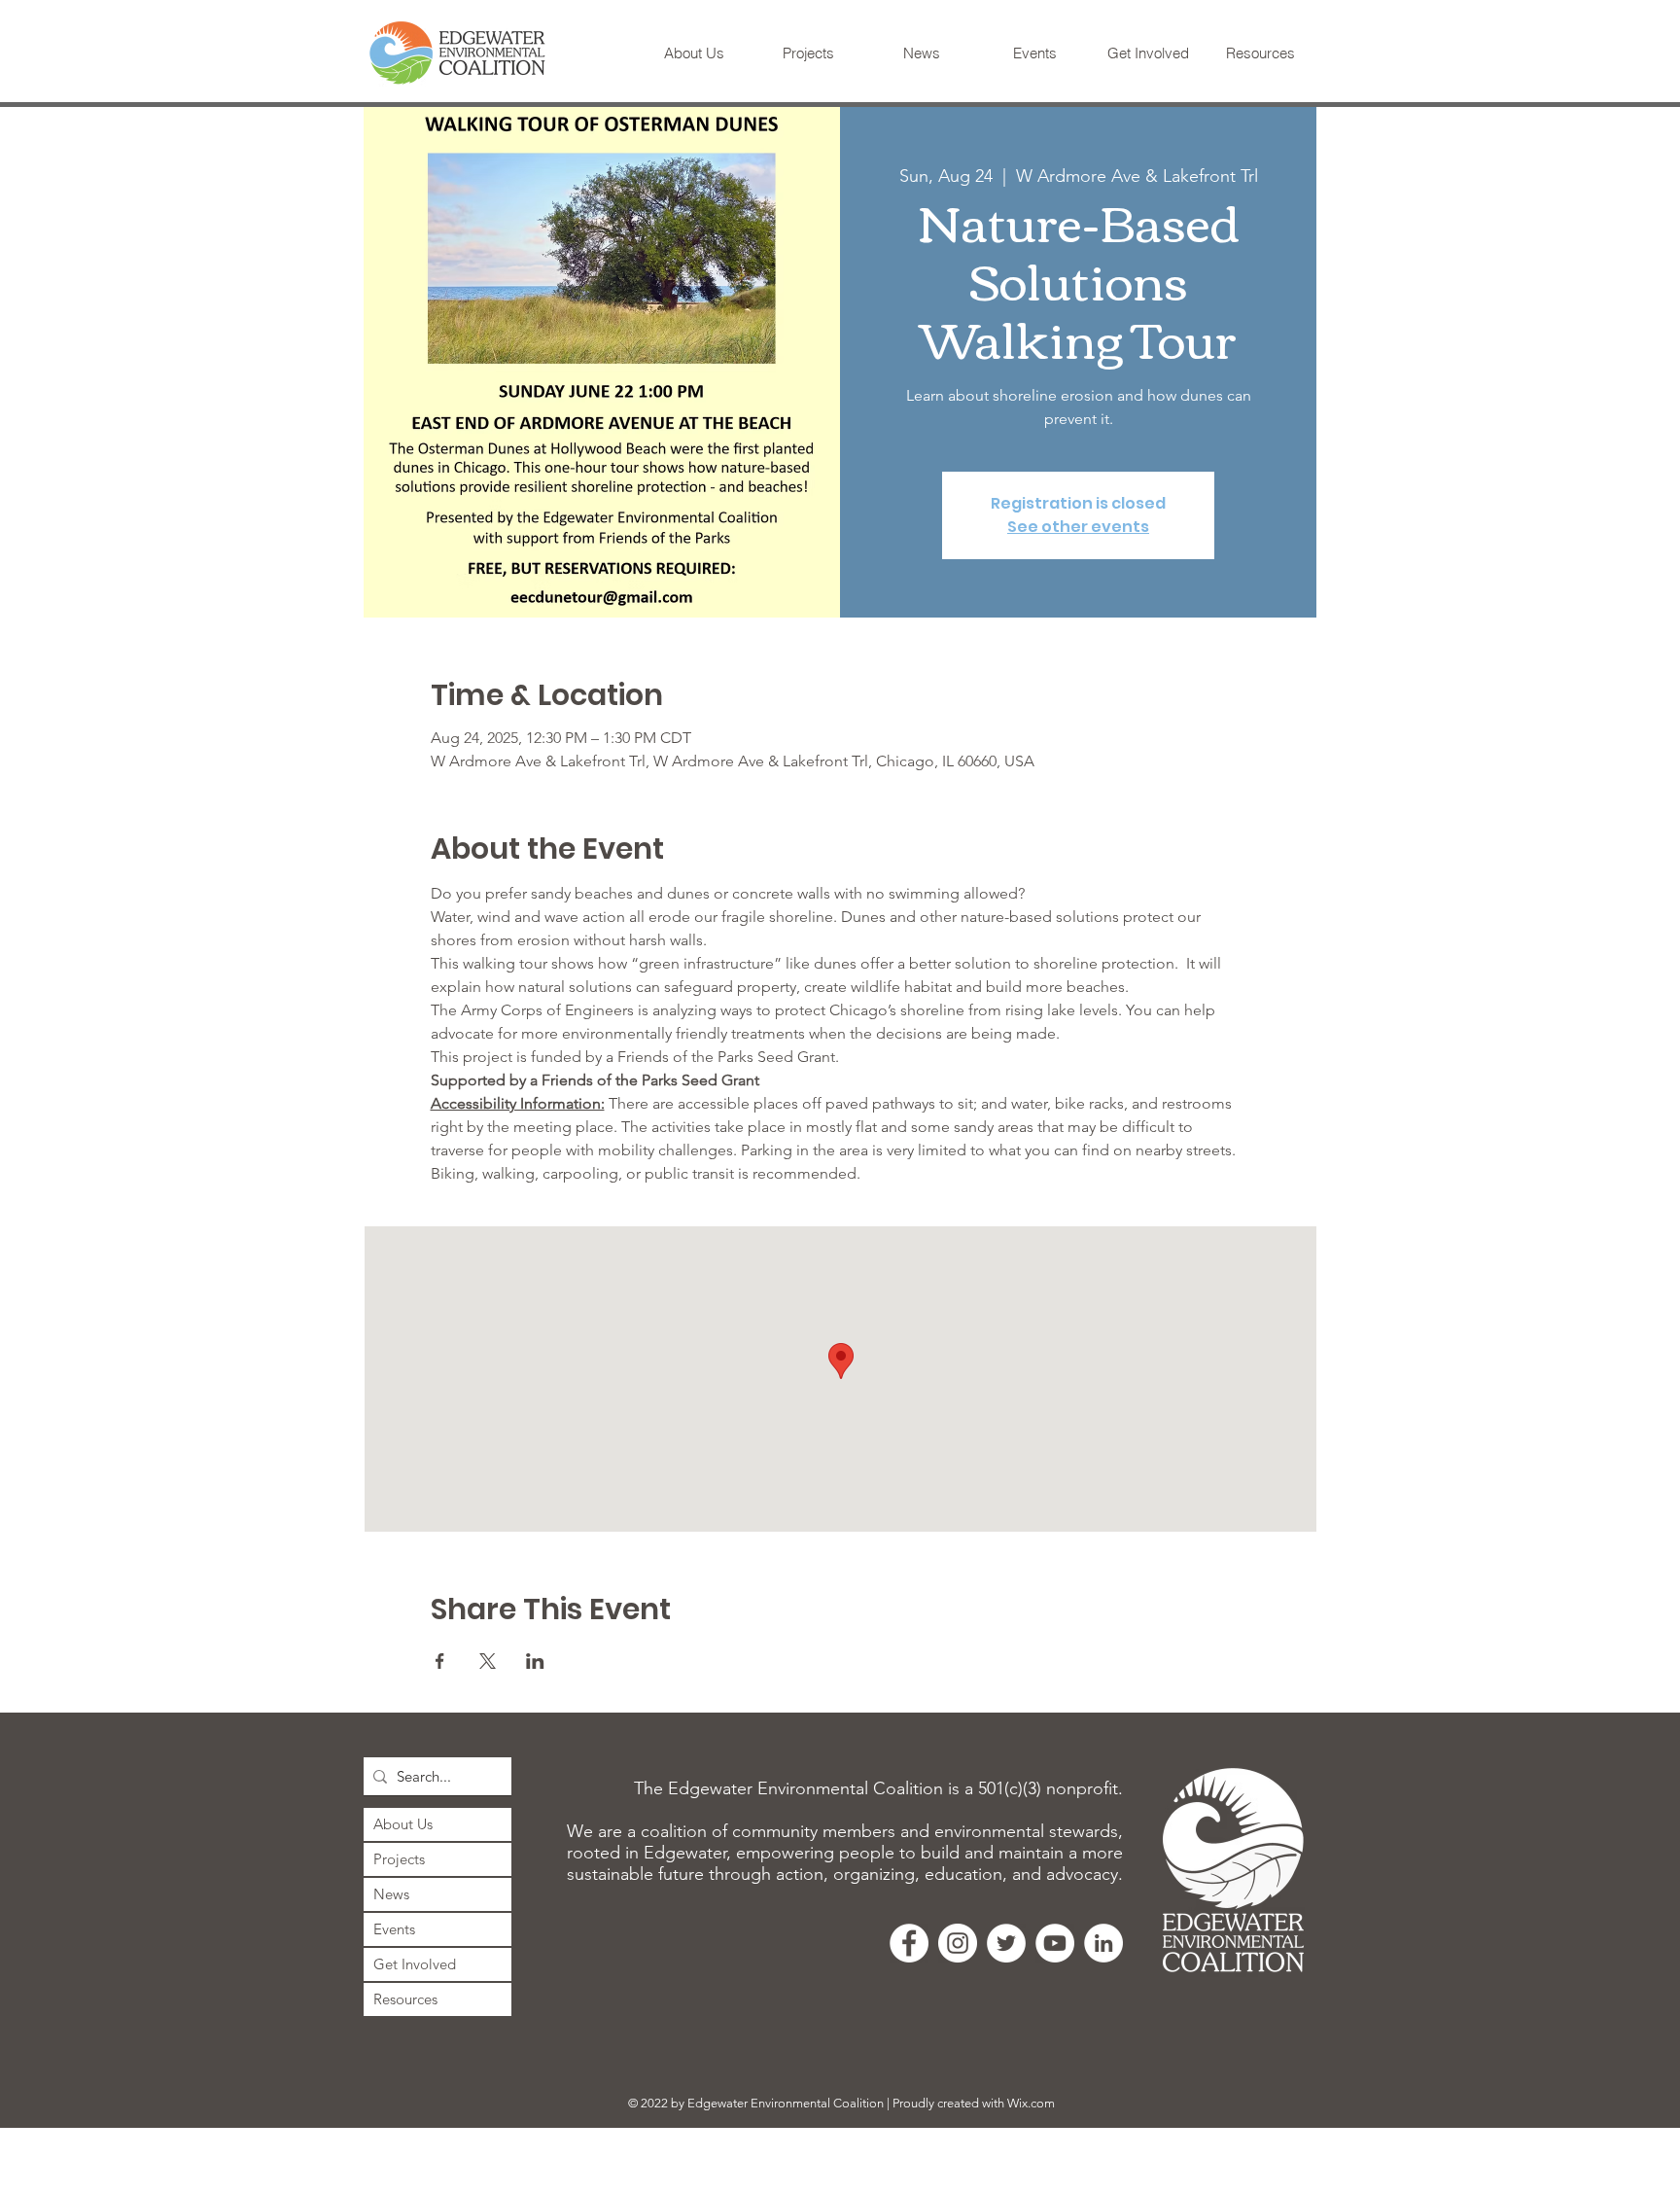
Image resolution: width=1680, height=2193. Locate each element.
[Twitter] (1006, 1943)
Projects (399, 1859)
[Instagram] (958, 1943)
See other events (1078, 527)
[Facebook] (909, 1943)
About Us (403, 1824)
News (391, 1894)
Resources (405, 1999)
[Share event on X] (488, 1661)
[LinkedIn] (1103, 1943)
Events (394, 1929)
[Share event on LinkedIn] (535, 1661)
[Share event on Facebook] (440, 1661)
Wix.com (1031, 2103)
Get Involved (415, 1964)
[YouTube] (1055, 1943)
